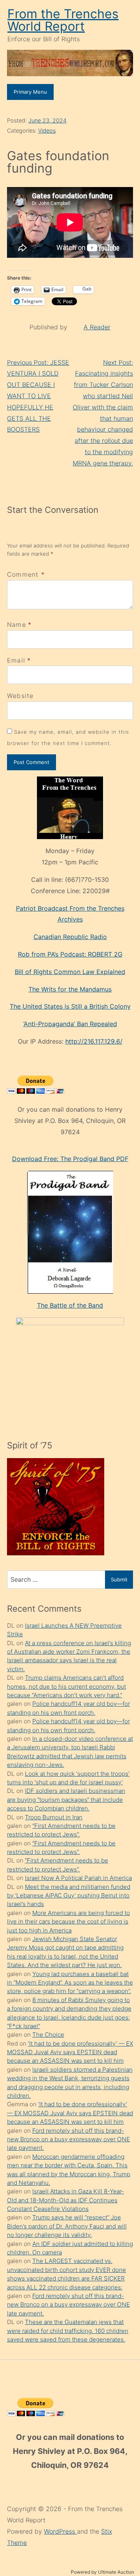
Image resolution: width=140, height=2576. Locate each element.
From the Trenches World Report (63, 20)
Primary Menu (30, 92)
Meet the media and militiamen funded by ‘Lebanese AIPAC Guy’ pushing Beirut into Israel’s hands (69, 1896)
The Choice (48, 2035)
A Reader (97, 327)
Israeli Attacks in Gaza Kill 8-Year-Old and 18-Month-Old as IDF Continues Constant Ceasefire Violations (66, 2200)
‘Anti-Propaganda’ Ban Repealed (70, 1024)
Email (16, 660)
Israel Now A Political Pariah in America (78, 1878)
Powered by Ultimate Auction (102, 2572)
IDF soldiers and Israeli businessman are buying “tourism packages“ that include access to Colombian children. (66, 1800)
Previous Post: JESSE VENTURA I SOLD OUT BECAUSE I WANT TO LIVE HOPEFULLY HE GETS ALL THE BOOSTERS (38, 396)
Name (17, 624)
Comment (26, 574)
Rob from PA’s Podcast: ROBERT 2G (70, 954)
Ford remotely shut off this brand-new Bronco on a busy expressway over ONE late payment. (68, 2139)
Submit (119, 1579)
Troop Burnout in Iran (54, 1817)
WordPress (60, 2531)
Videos (47, 130)
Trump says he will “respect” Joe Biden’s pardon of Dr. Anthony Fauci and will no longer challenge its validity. (67, 2226)
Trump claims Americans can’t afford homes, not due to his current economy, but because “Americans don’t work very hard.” (66, 1686)
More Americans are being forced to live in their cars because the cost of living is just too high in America (68, 1922)
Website (20, 696)
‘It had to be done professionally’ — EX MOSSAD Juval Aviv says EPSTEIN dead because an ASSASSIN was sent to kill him (70, 2052)
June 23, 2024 (47, 120)
